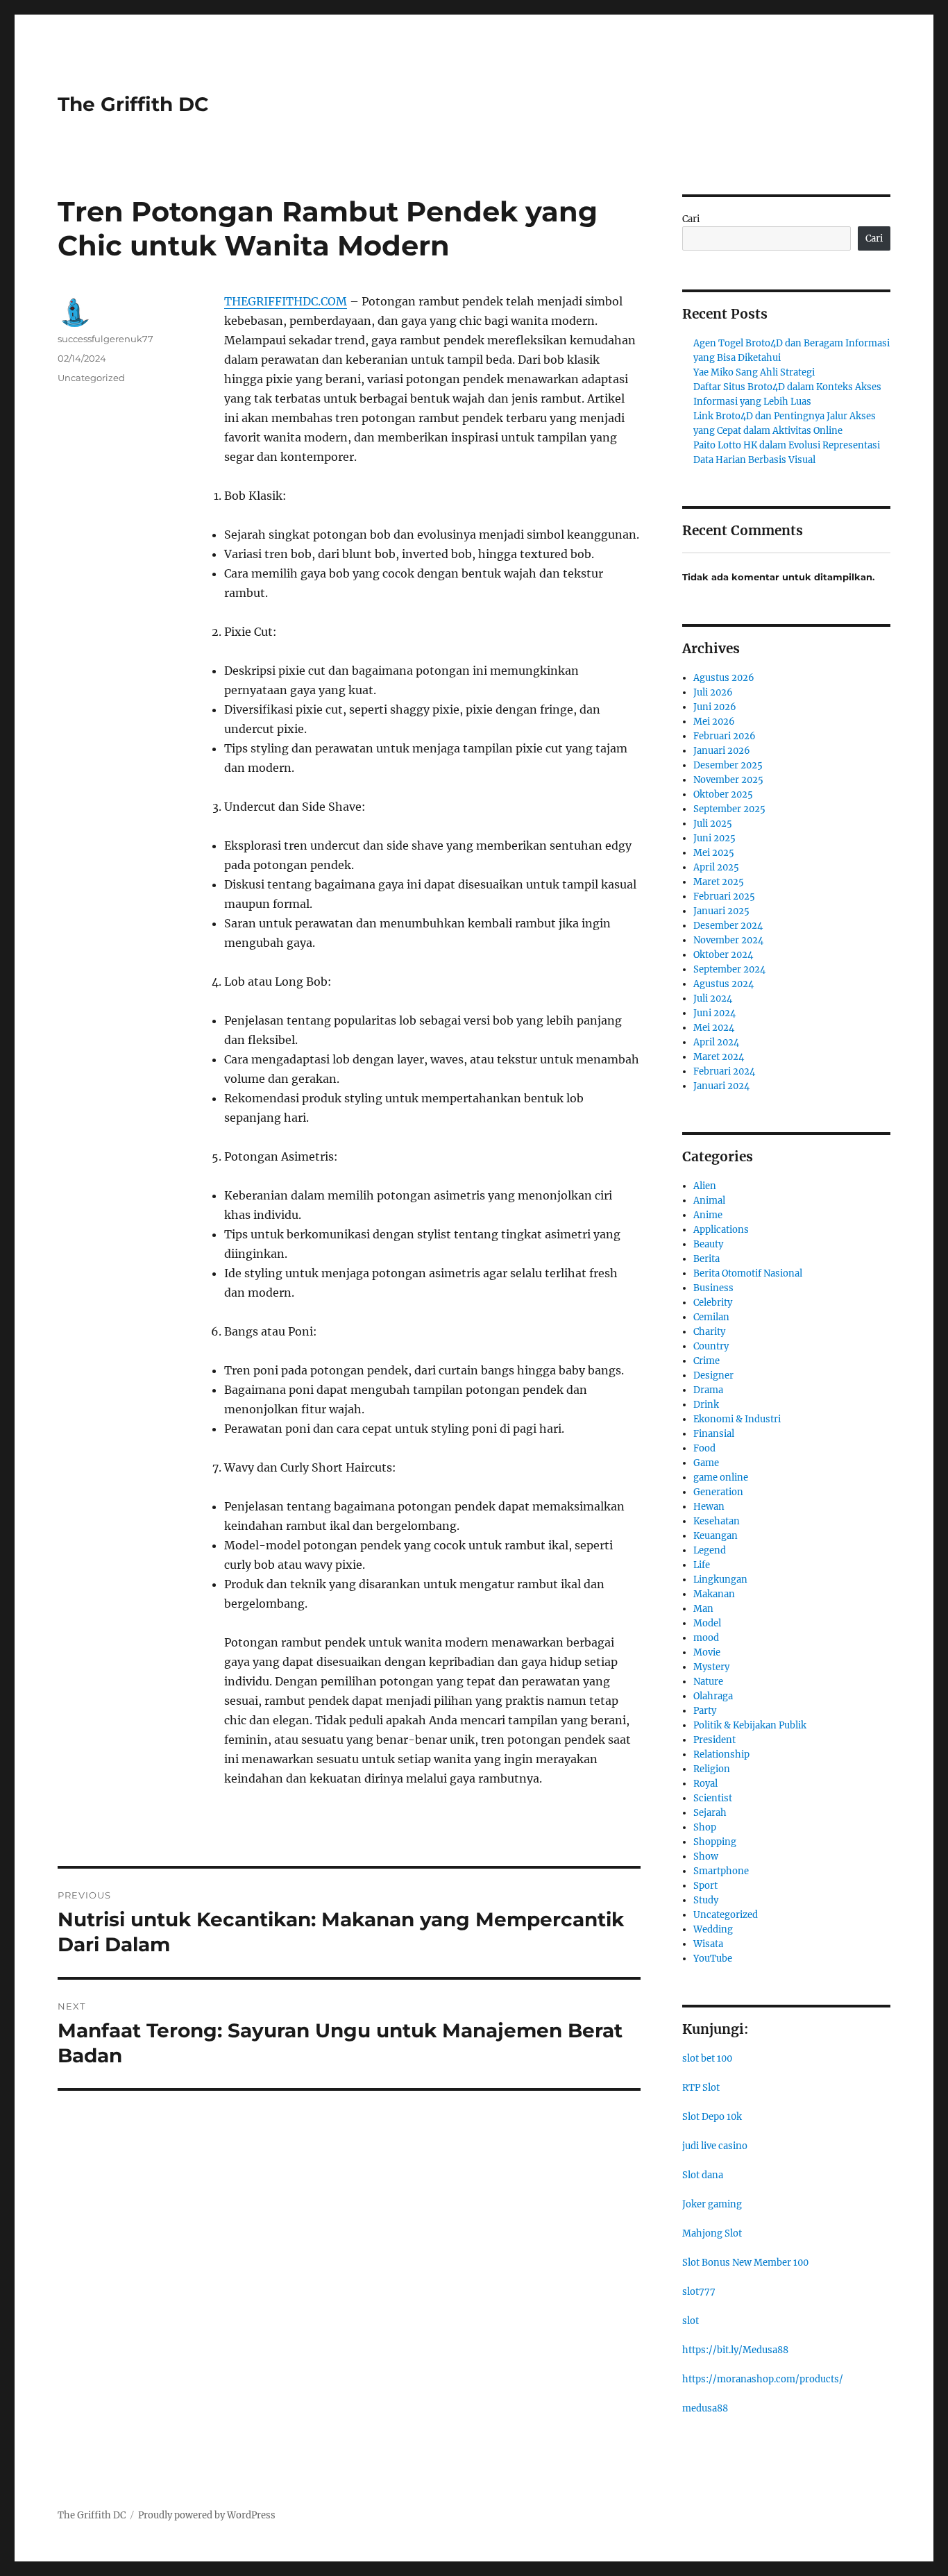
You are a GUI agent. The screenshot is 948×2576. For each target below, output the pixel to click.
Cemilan (711, 1317)
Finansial (714, 1434)
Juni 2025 (714, 838)
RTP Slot (701, 2088)
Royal (705, 1784)
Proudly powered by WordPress (207, 2515)
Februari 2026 (725, 736)
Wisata (708, 1944)
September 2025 (729, 809)
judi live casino (715, 2146)
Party (705, 1711)
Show (706, 1857)
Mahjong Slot (712, 2233)
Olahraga (713, 1696)
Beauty (708, 1244)
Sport (705, 1886)
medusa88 (705, 2408)
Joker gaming (712, 2204)
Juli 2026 (713, 692)
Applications (721, 1230)
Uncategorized (91, 378)
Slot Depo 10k (712, 2117)
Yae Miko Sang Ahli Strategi (754, 372)
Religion (712, 1769)
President (714, 1740)
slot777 (699, 2292)
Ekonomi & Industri (737, 1419)
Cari (691, 219)
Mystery (711, 1667)
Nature (708, 1682)
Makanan (714, 1594)
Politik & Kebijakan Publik (750, 1725)
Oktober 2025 (723, 794)
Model (707, 1623)
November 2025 (728, 780)
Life (702, 1565)
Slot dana (703, 2175)
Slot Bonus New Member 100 (745, 2263)
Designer (713, 1375)
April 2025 (716, 867)
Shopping (715, 1842)
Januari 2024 (721, 1086)
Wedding (713, 1929)
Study (706, 1900)
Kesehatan (717, 1521)
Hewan (709, 1507)
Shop (705, 1827)
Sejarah (710, 1813)
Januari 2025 (721, 911)
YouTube (713, 1959)
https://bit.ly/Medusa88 (735, 2350)
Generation (718, 1492)
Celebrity (713, 1303)
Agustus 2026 (724, 678)
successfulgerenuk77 (105, 339)
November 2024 (728, 940)
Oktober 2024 (723, 955)
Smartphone (721, 1871)
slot (691, 2321)
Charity (709, 1332)
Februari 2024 (724, 1071)
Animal (709, 1201)
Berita (706, 1259)
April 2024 (716, 1042)
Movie (707, 1652)
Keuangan (716, 1536)
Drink (706, 1405)
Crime (706, 1361)
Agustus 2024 (723, 984)
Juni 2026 (715, 707)
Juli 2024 (713, 999)
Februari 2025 (724, 896)
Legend (710, 1550)
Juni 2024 (714, 1013)
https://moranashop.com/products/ (763, 2379)
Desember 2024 (728, 926)
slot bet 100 (707, 2059)
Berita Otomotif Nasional (748, 1273)
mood (706, 1638)
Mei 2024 (714, 1028)
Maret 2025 (719, 882)
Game (706, 1463)
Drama (708, 1390)
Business (713, 1288)
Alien (705, 1186)
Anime (708, 1215)
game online (721, 1478)
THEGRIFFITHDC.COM (286, 301)
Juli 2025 (713, 824)
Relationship (721, 1754)
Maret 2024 (719, 1057)
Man (703, 1609)
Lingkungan (720, 1580)
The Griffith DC (133, 104)
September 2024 (729, 969)
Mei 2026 (714, 722)
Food (704, 1448)
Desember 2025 (728, 765)
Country (711, 1346)
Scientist (713, 1798)
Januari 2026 (722, 751)
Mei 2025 (714, 853)
